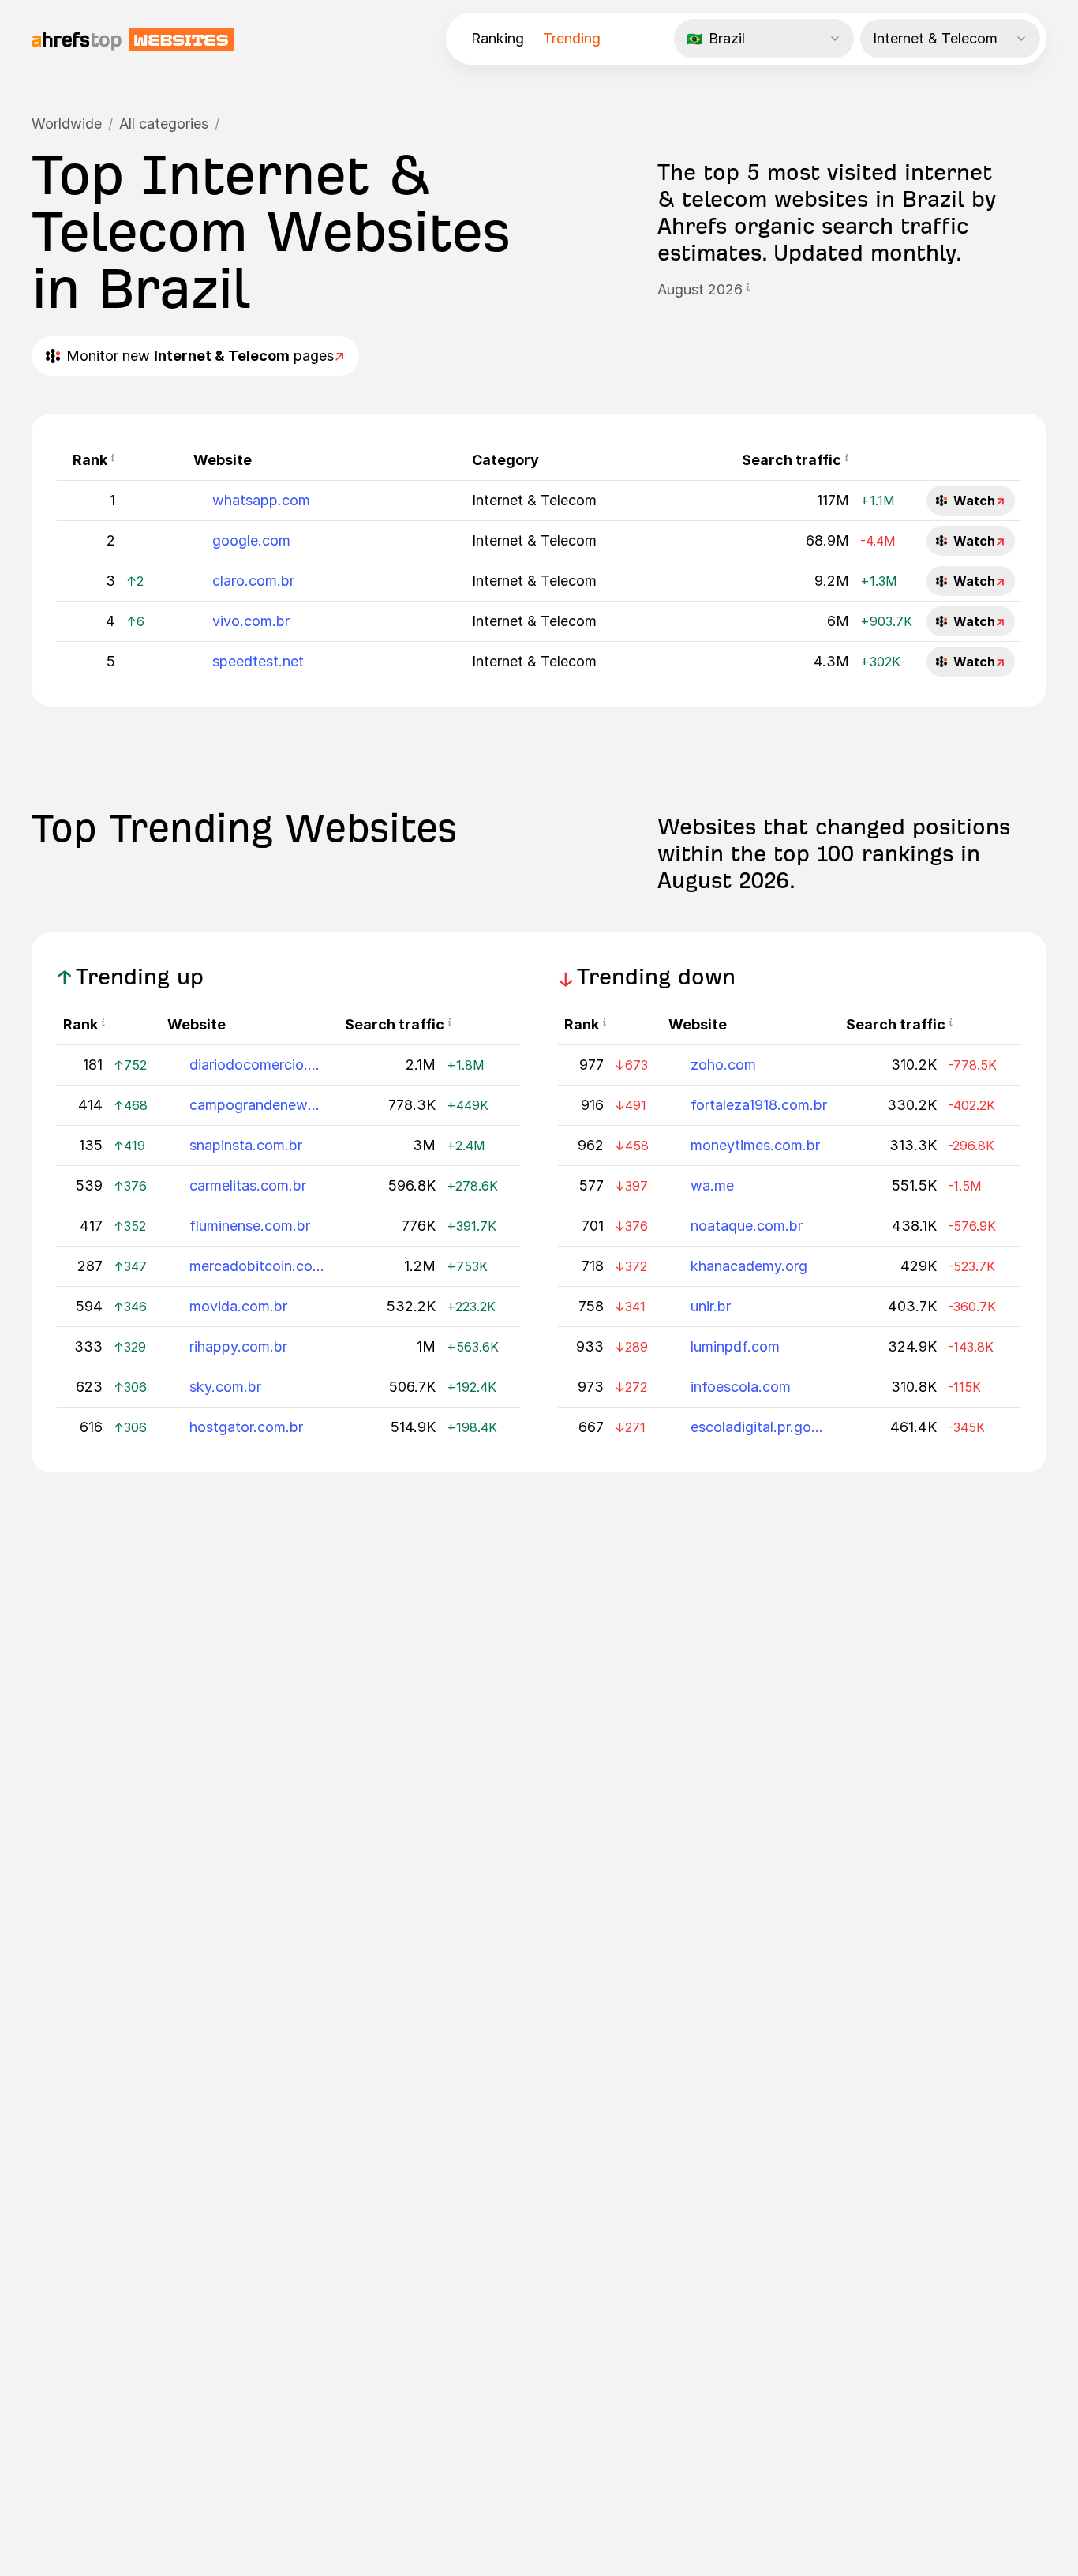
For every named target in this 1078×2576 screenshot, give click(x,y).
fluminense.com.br (250, 1226)
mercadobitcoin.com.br (258, 1266)
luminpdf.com (735, 1346)
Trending (572, 38)
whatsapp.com (261, 500)
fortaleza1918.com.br (759, 1105)
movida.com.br (238, 1306)
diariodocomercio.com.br (258, 1065)
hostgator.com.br (246, 1427)
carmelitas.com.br (248, 1185)
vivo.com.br (251, 621)
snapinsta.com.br (246, 1145)
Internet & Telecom (534, 500)
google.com (251, 540)
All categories (164, 124)
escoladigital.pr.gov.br (759, 1427)
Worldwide (67, 124)
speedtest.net (258, 661)
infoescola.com (741, 1387)
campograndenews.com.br (258, 1105)
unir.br (711, 1306)
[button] (748, 290)
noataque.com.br (747, 1226)
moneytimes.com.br (755, 1145)
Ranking (498, 38)
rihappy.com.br (238, 1346)
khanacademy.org (749, 1266)
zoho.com (723, 1065)
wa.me (712, 1185)
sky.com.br (225, 1387)
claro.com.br (253, 581)
